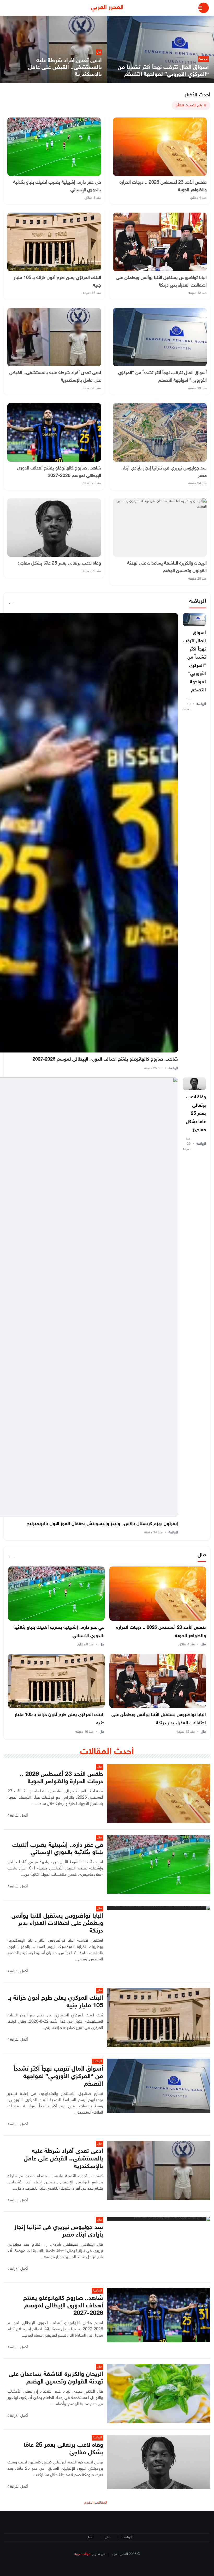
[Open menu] (204, 8)
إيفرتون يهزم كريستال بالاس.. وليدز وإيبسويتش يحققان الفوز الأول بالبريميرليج (102, 1524)
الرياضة (201, 704)
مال (203, 1645)
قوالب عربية (82, 2554)
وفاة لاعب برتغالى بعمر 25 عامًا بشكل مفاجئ (196, 1114)
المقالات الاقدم (96, 2503)
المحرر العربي (107, 8)
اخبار (90, 2537)
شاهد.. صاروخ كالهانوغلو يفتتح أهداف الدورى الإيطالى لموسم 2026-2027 (105, 1060)
